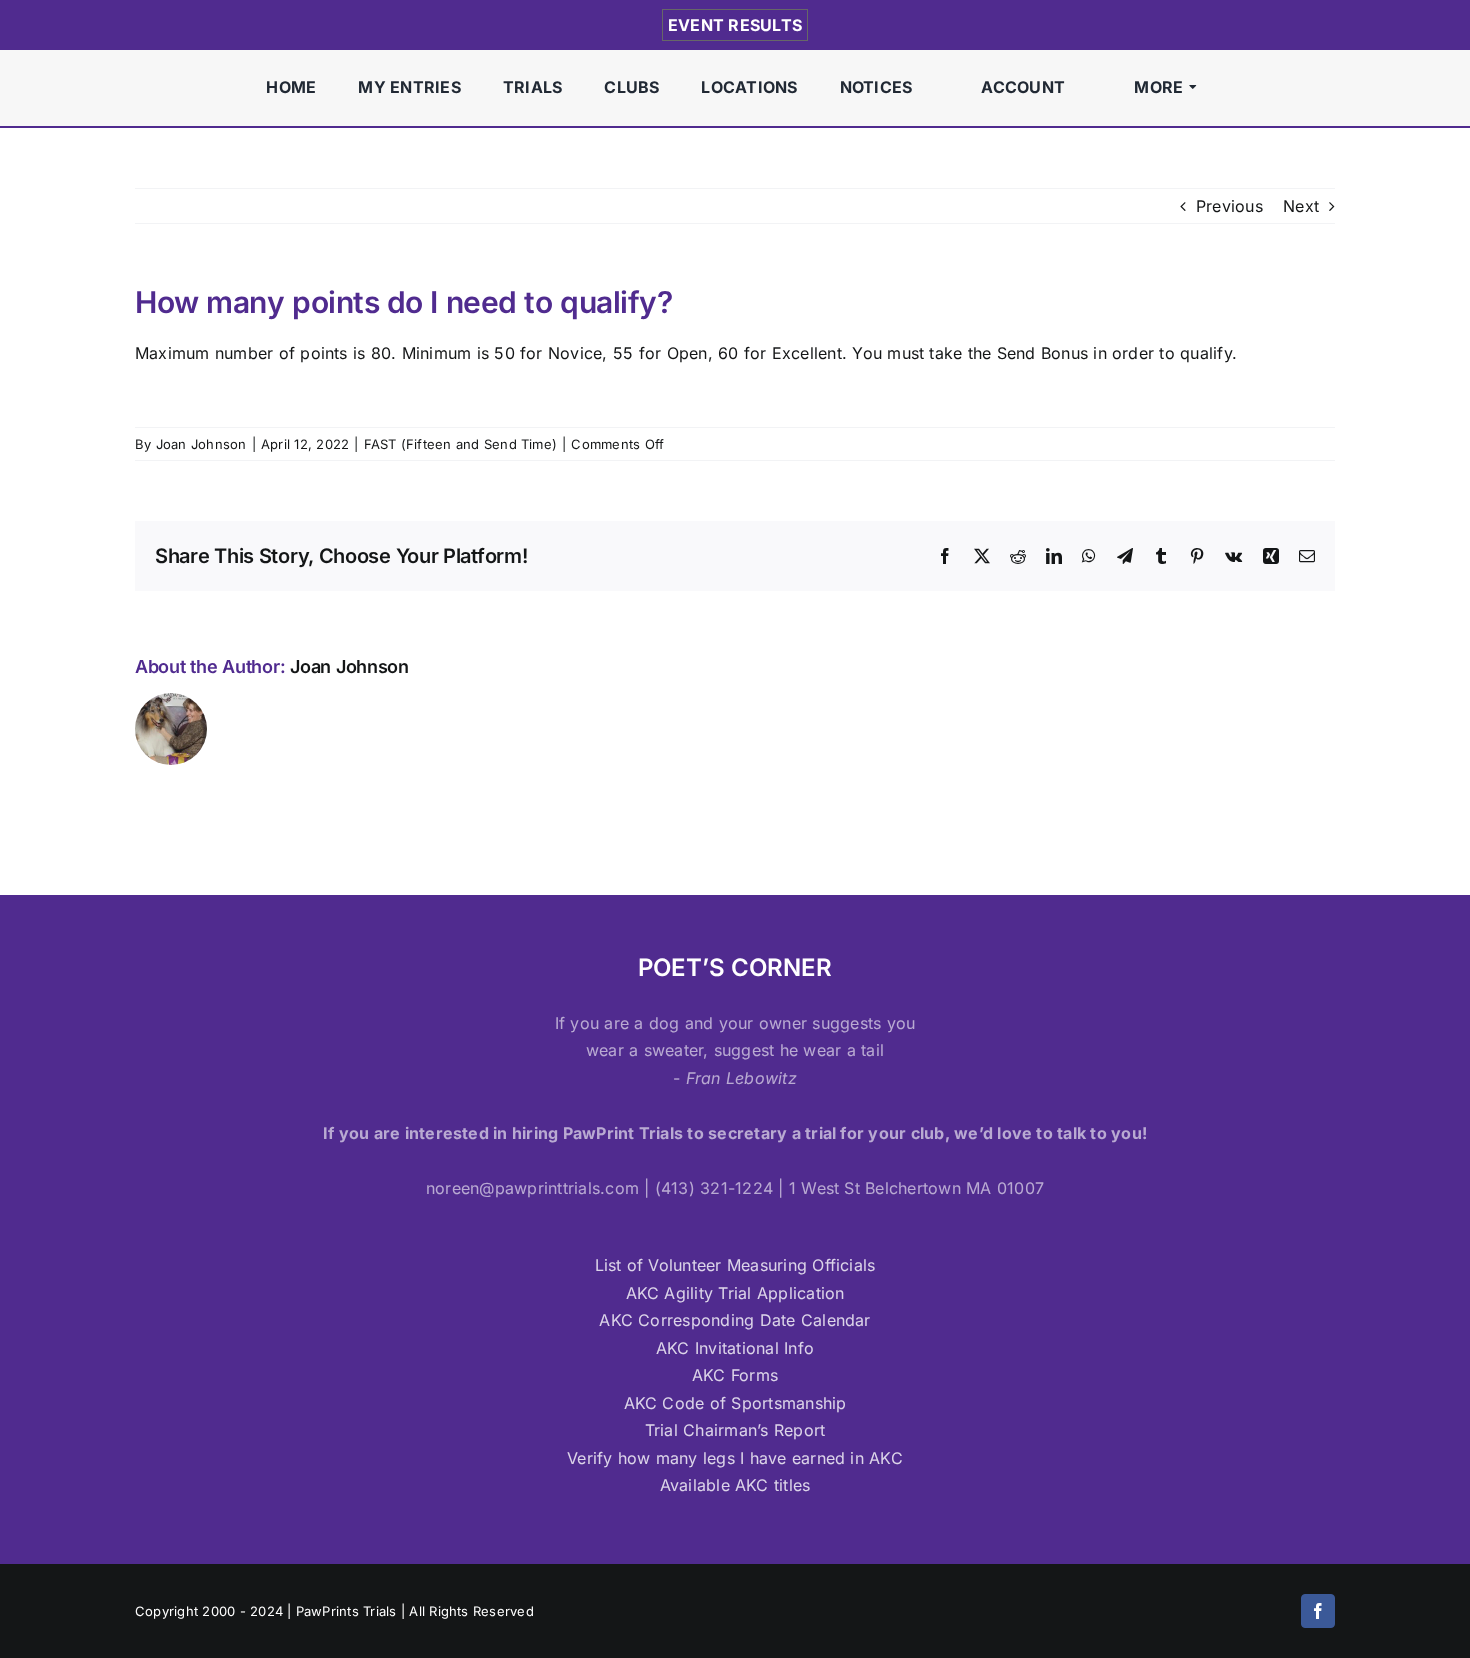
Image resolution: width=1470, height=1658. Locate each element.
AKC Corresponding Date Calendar (734, 1320)
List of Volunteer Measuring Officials (735, 1265)
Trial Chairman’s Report (735, 1430)
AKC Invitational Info (735, 1348)
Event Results (735, 25)
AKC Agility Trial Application (735, 1293)
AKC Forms (735, 1375)
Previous (1229, 206)
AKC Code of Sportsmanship (735, 1403)
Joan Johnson (201, 444)
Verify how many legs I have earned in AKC (735, 1458)
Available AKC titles (735, 1485)
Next (1301, 206)
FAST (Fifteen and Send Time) (461, 444)
